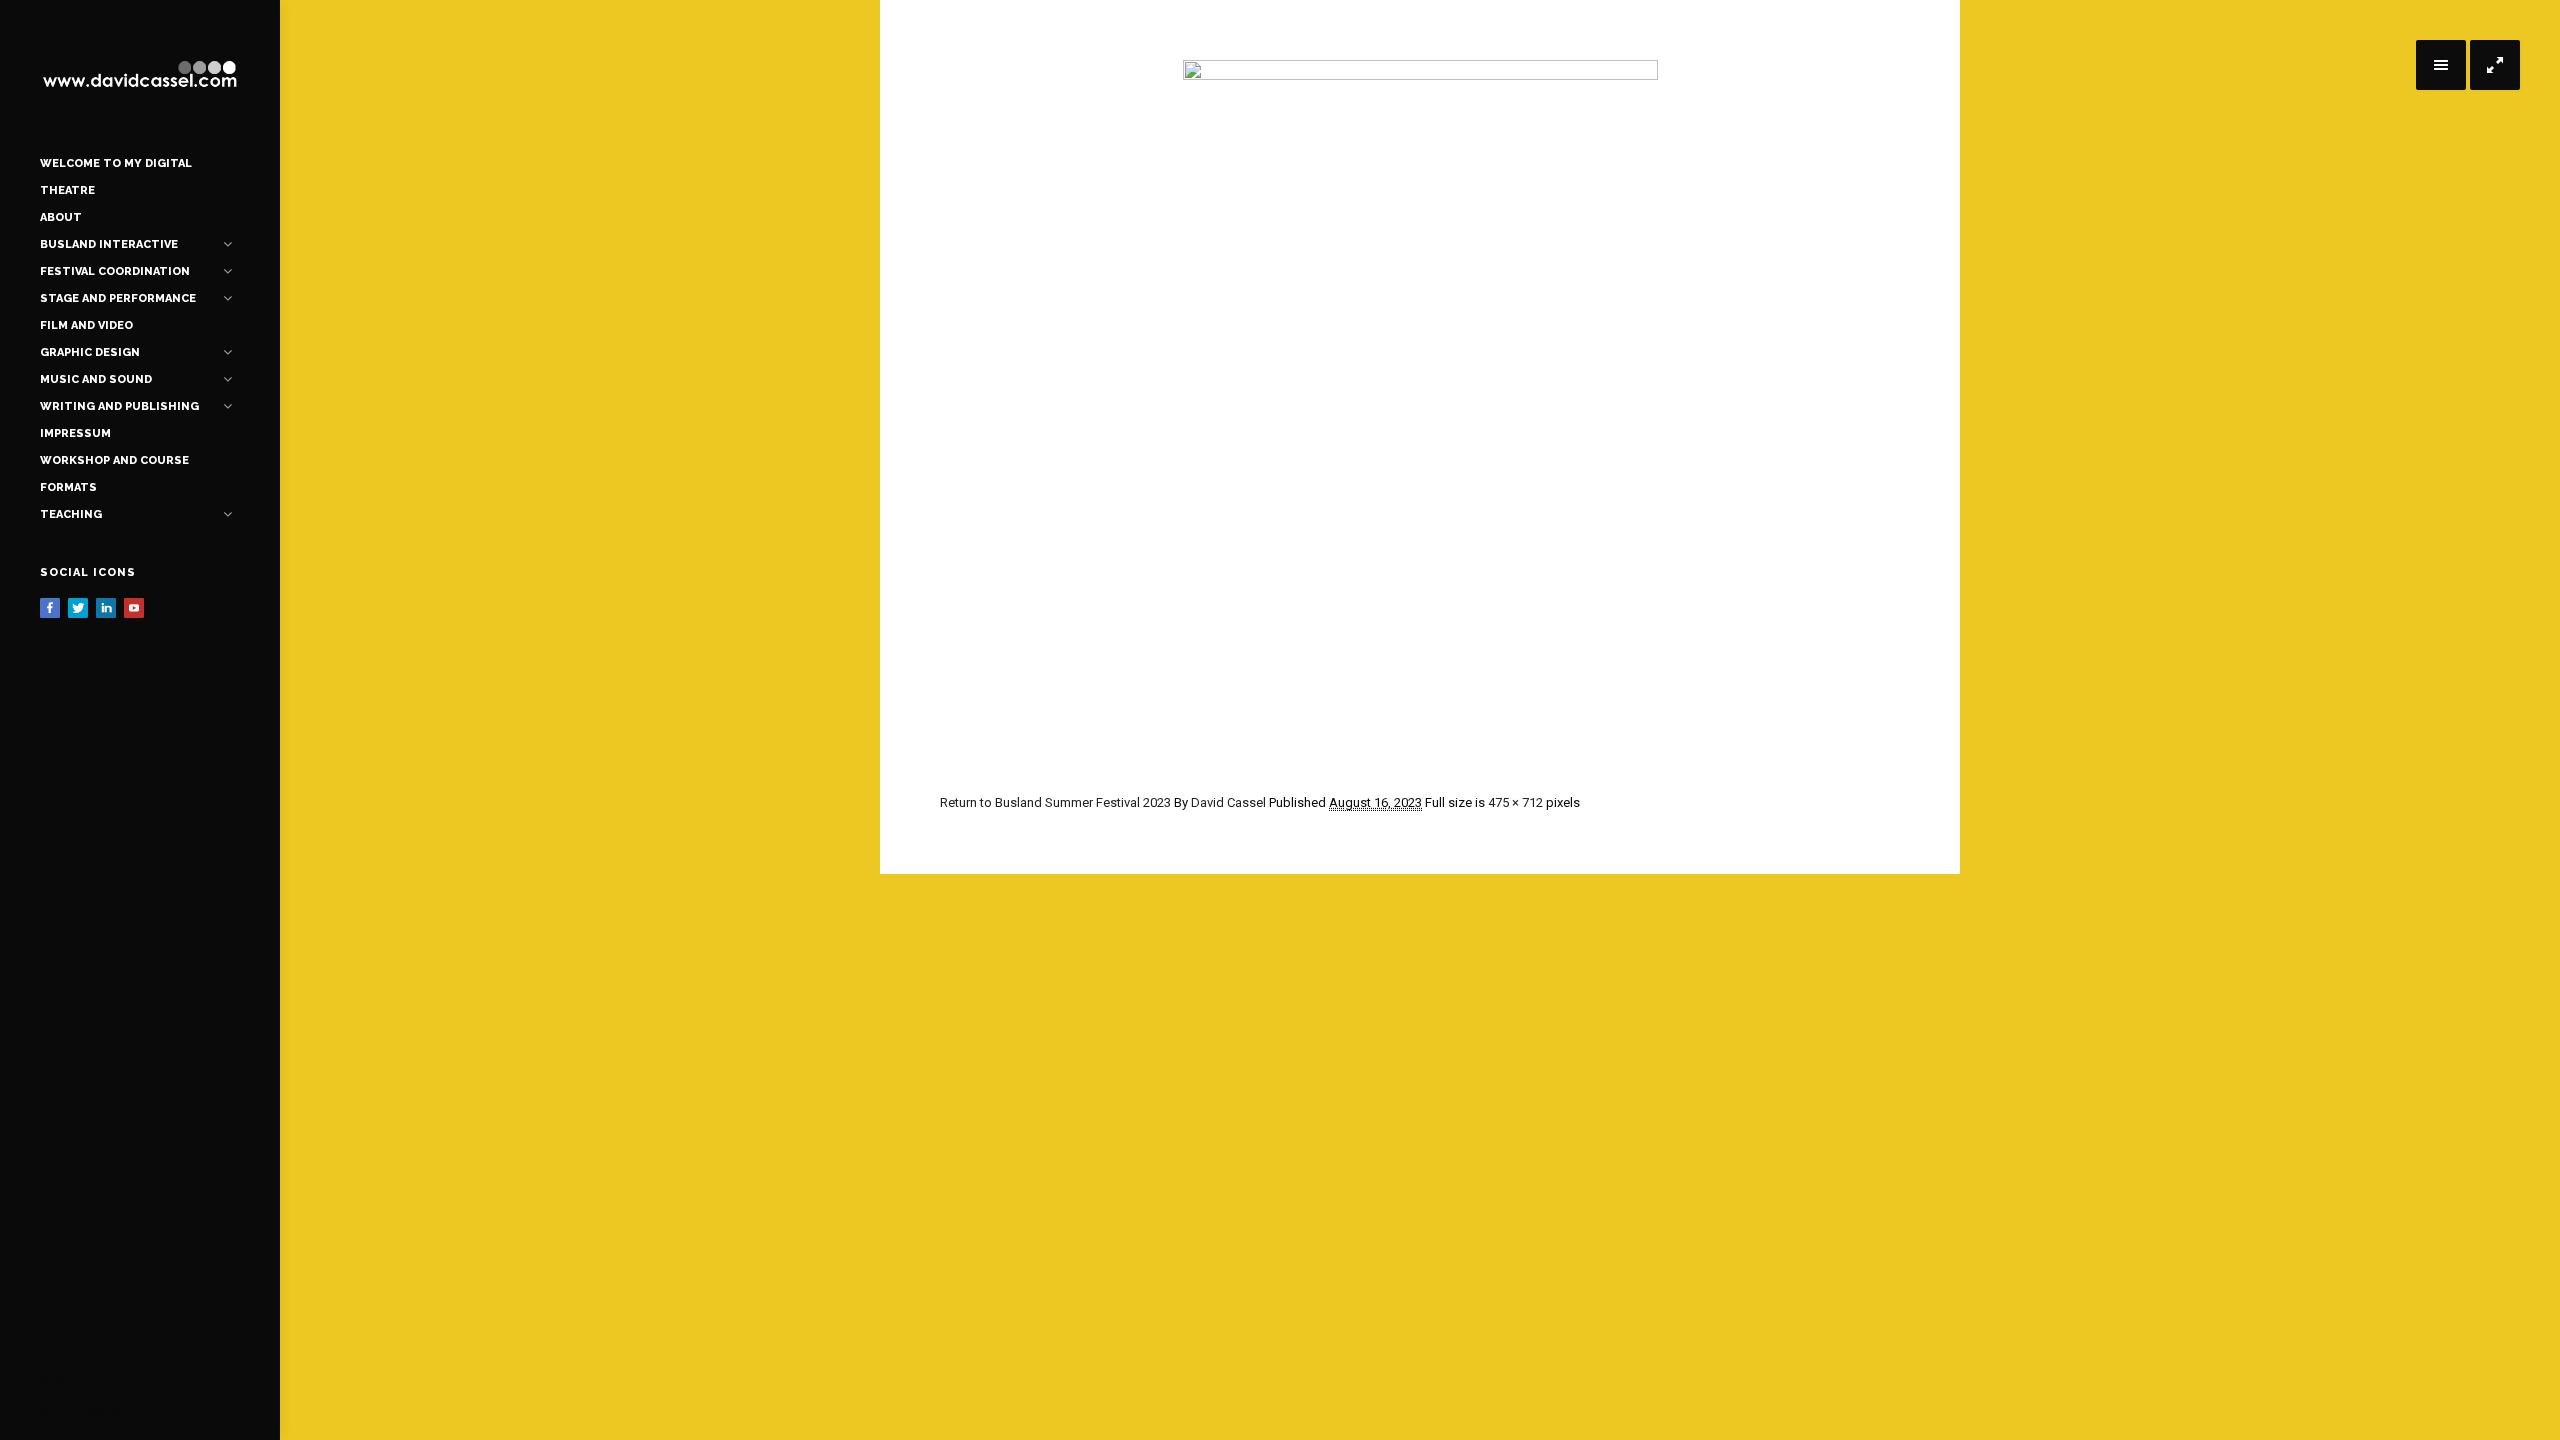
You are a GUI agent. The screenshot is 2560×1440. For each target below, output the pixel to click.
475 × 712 (1515, 802)
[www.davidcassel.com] (140, 75)
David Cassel (1228, 802)
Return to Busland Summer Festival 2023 (1055, 802)
